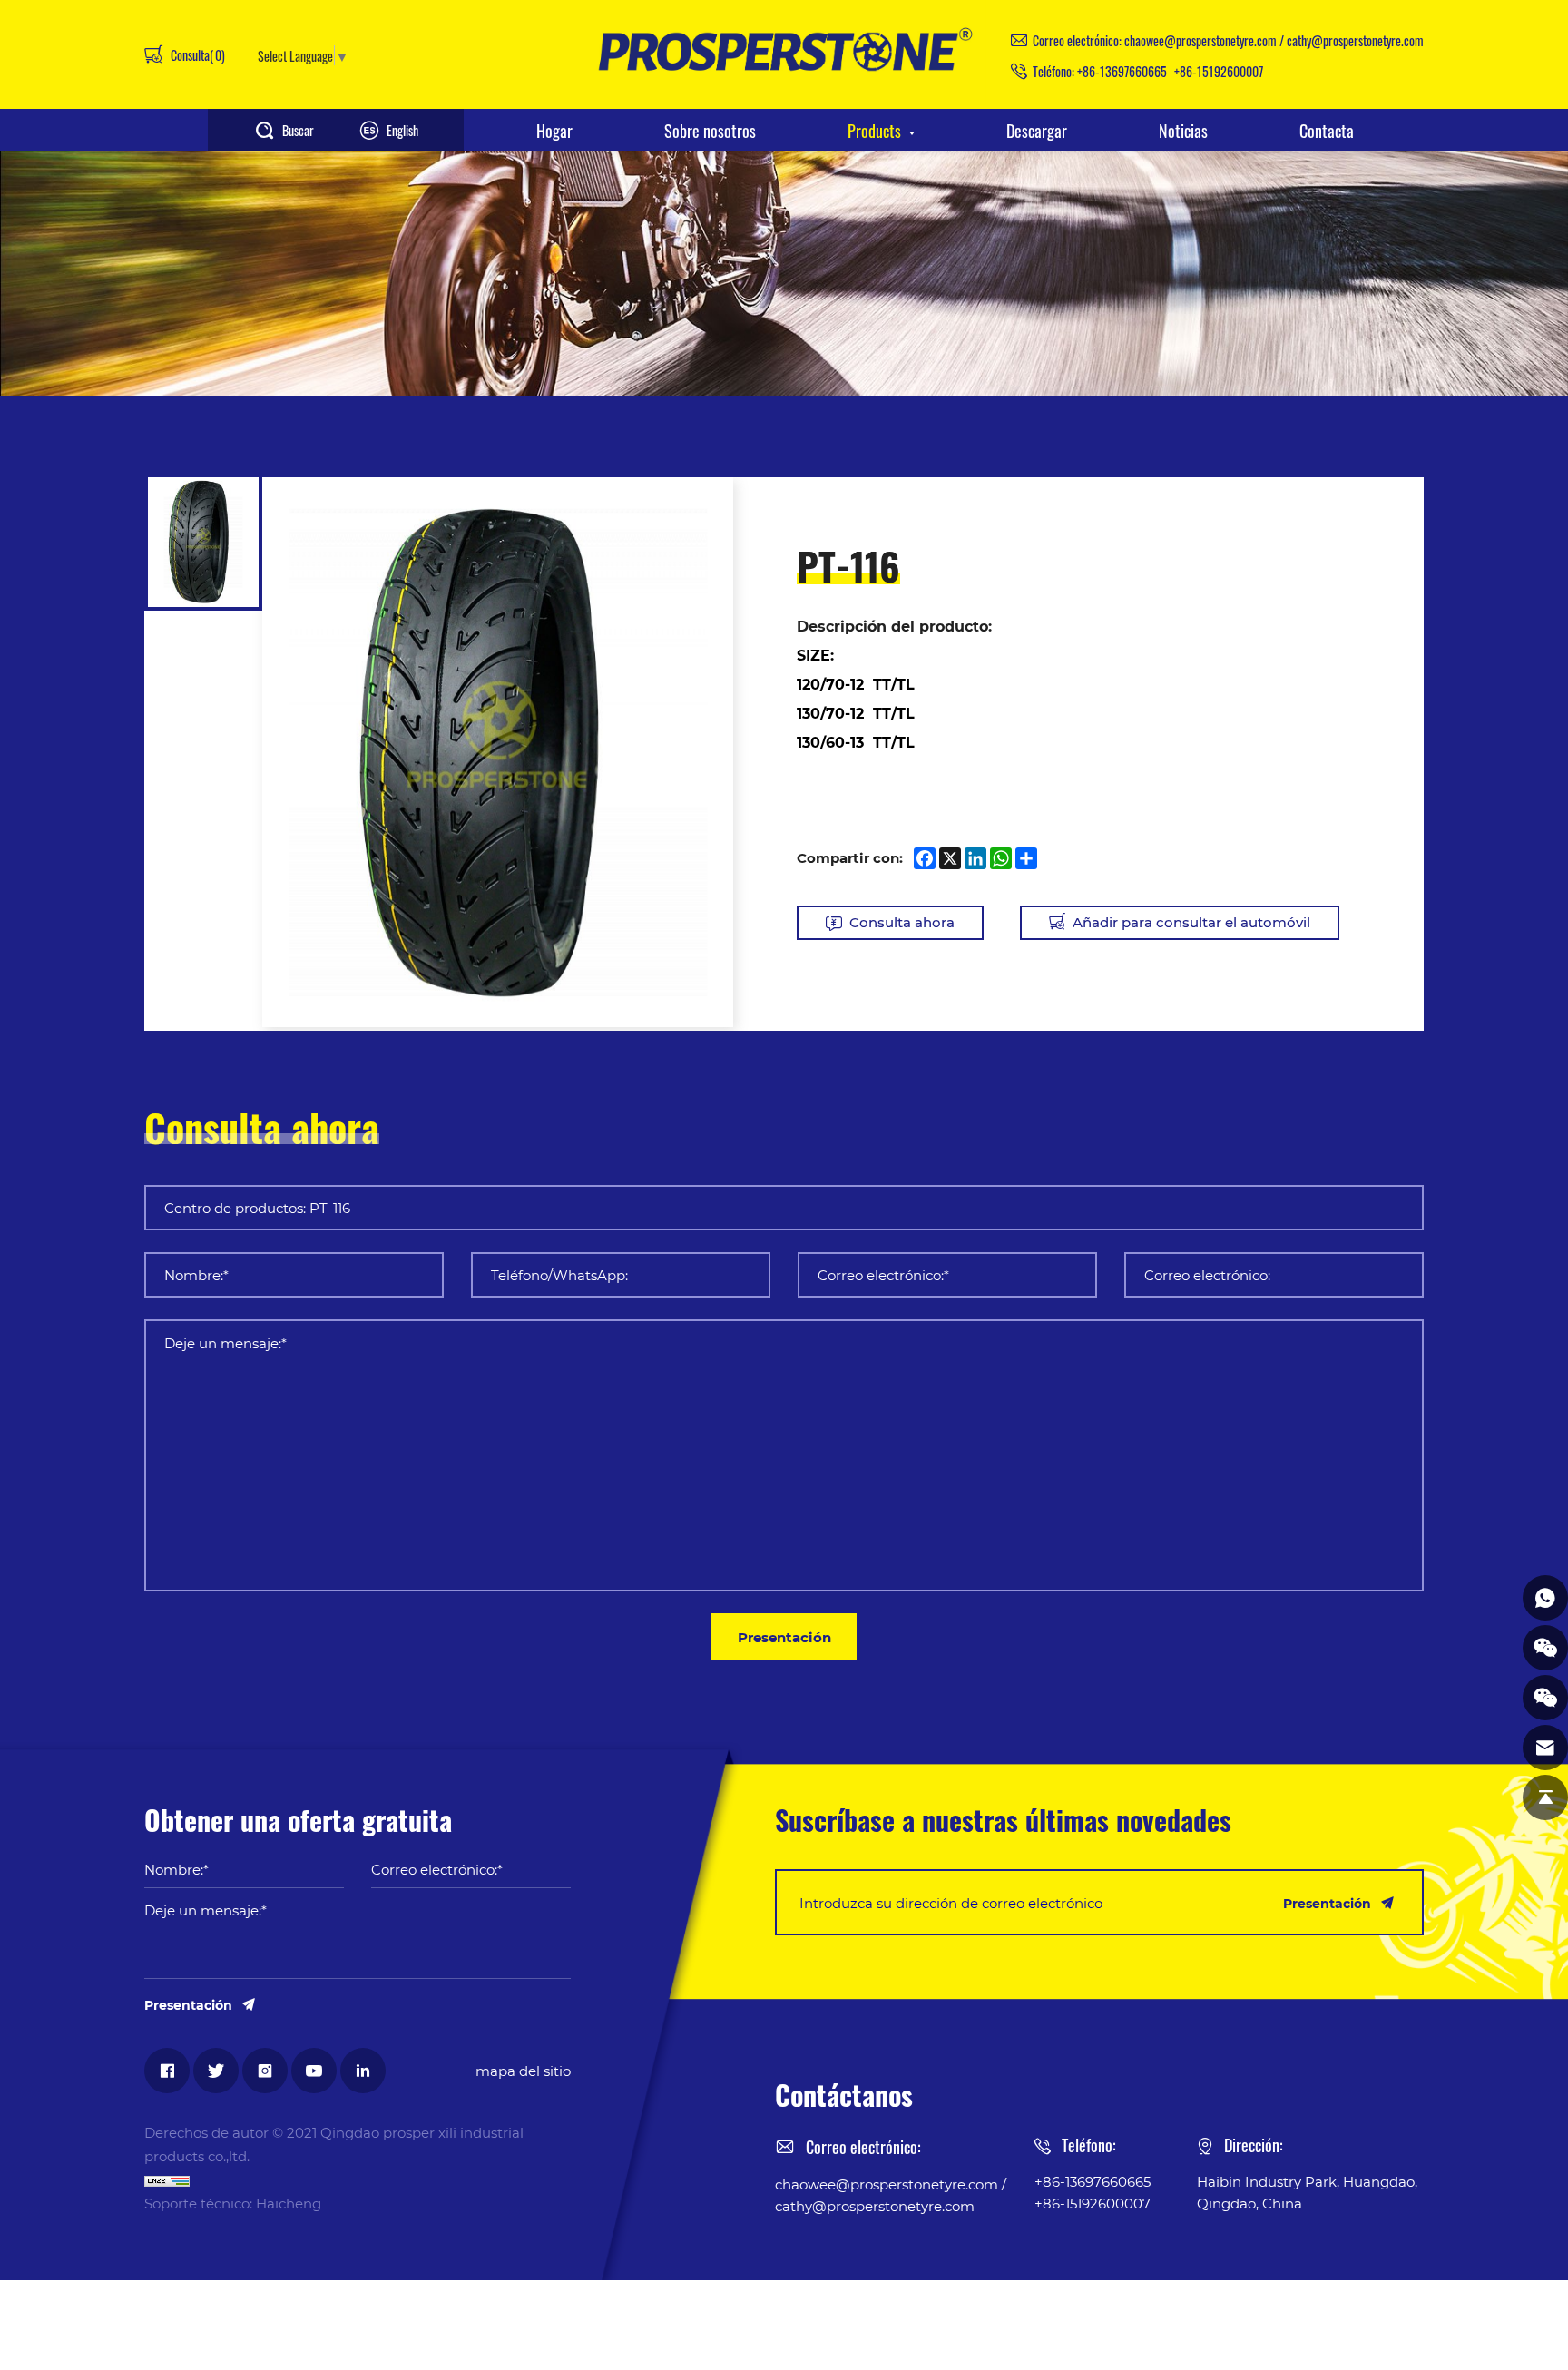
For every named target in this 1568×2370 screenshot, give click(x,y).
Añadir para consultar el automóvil (1191, 922)
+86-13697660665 (1122, 71)
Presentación (784, 1637)
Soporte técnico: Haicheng (233, 2203)
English (402, 130)
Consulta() (196, 54)
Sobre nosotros (710, 130)
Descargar (1037, 130)
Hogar (554, 130)
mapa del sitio (523, 2071)
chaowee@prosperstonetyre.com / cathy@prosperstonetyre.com (1274, 40)
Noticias (1183, 130)
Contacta (1327, 130)
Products (874, 130)
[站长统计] (358, 2179)
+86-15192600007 (1219, 71)
